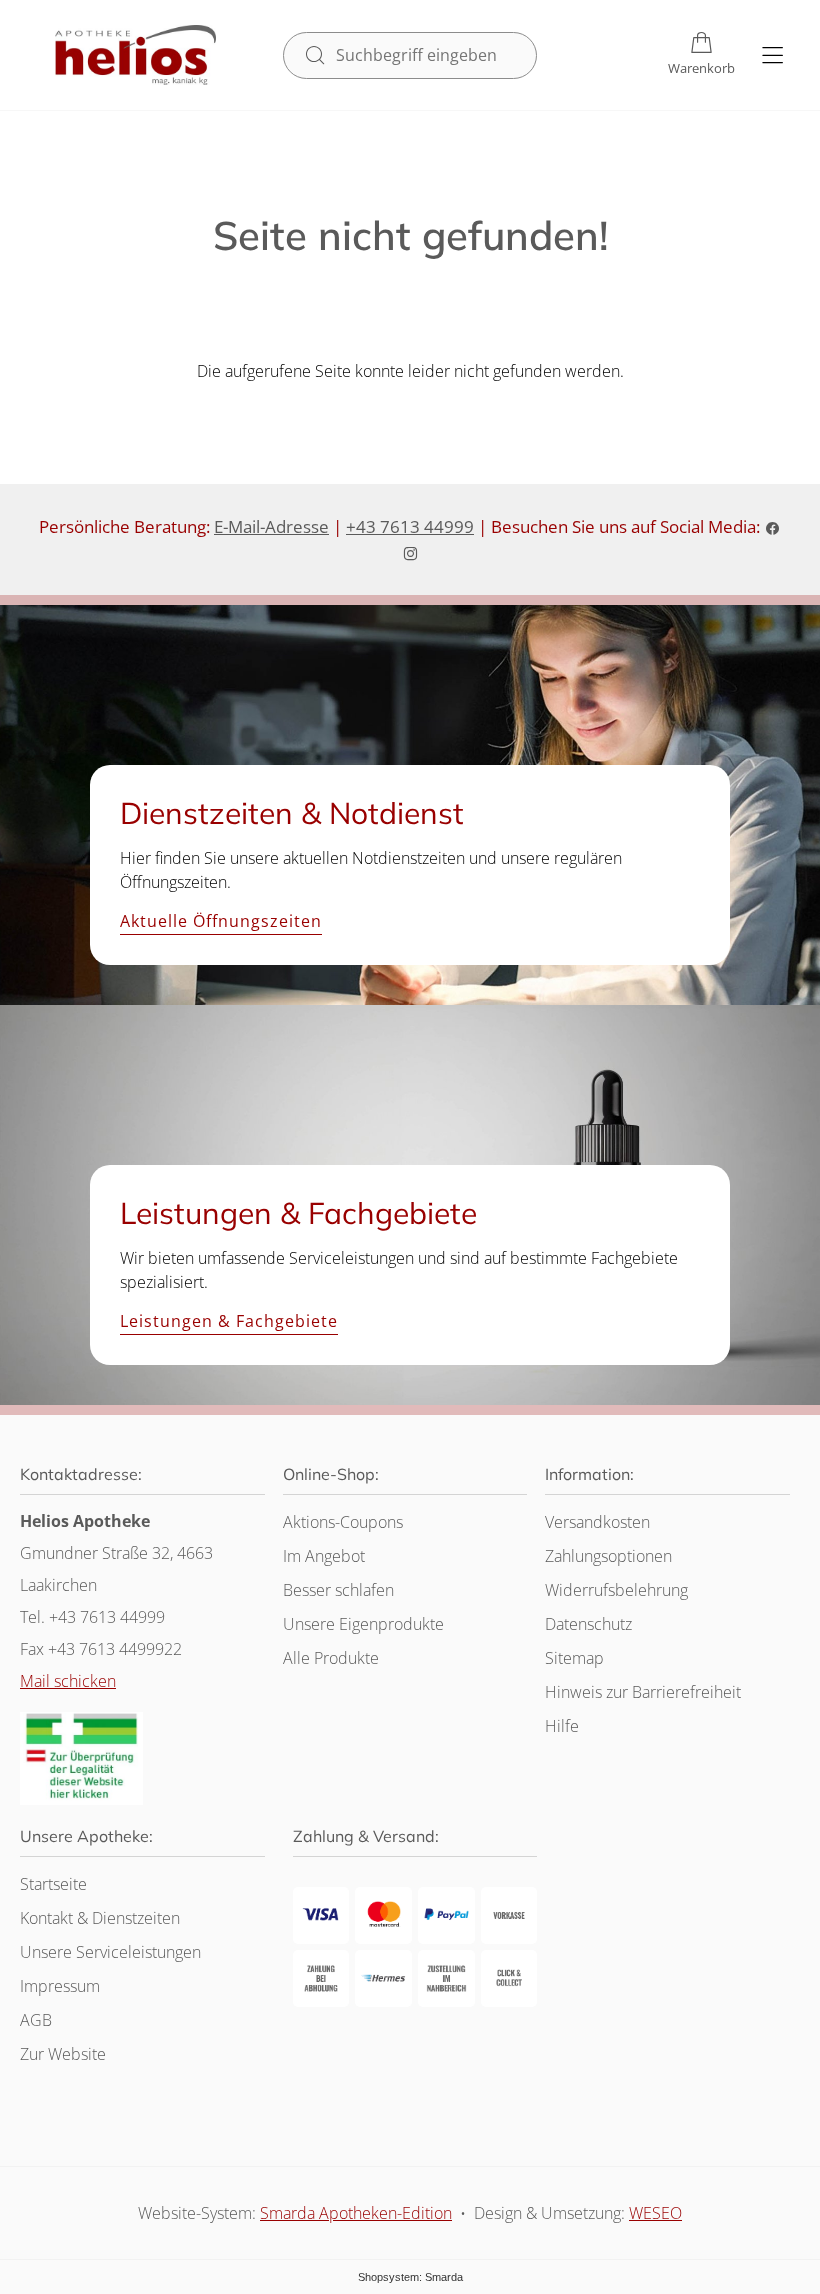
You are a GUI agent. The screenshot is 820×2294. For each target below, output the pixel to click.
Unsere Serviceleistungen (110, 1952)
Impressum (60, 1986)
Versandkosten (597, 1522)
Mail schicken (68, 1681)
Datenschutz (588, 1624)
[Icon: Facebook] (772, 526)
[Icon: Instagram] (410, 552)
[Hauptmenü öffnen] (772, 55)
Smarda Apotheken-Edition (356, 2213)
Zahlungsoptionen (608, 1556)
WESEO (655, 2213)
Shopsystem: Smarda (410, 2277)
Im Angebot (324, 1556)
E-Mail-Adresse (271, 526)
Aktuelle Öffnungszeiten (221, 922)
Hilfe (562, 1726)
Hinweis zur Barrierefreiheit (643, 1692)
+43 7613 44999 (410, 526)
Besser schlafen (338, 1590)
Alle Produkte (331, 1658)
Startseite (53, 1884)
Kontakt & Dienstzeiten (100, 1918)
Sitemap (574, 1658)
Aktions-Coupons (343, 1522)
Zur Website (63, 2054)
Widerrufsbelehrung (616, 1590)
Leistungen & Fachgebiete (229, 1322)
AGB (36, 2020)
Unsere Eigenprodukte (363, 1624)
